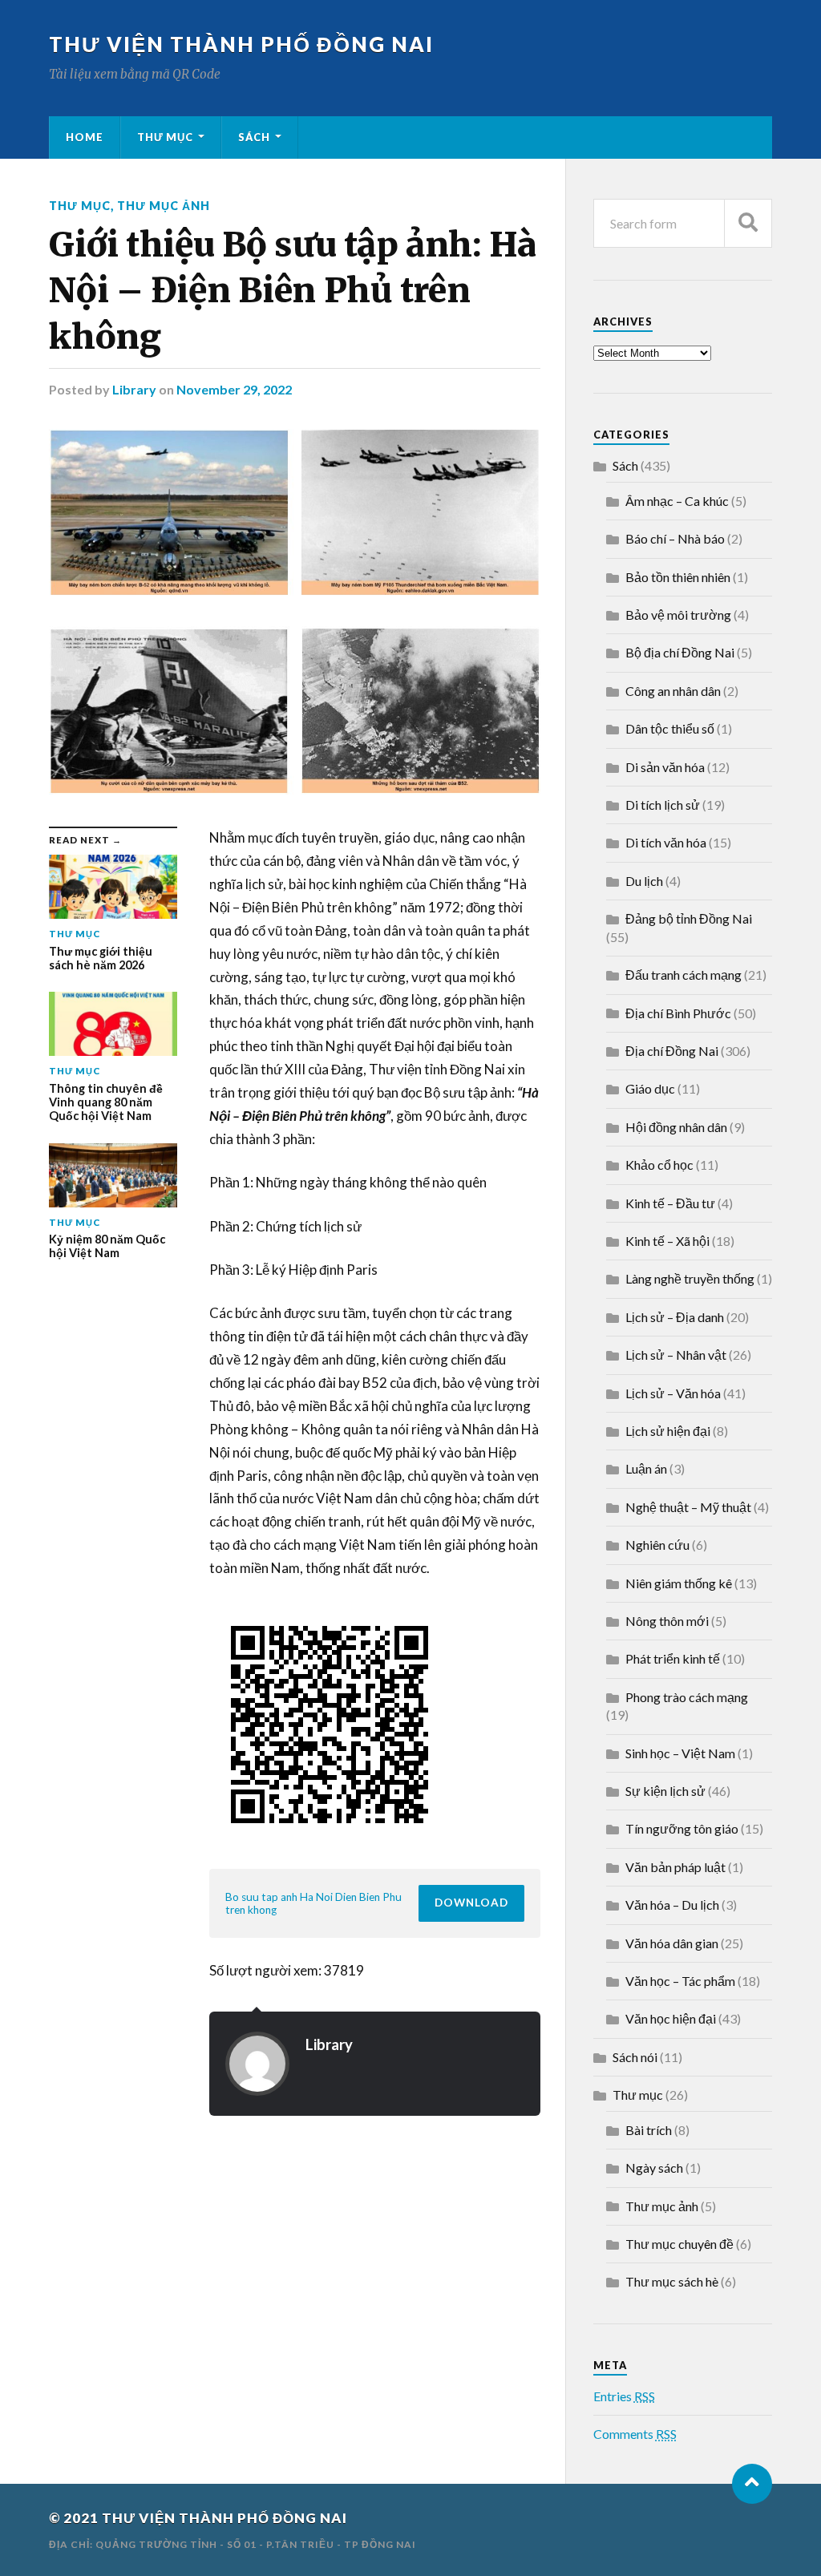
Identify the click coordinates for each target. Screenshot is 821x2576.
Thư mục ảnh (164, 206)
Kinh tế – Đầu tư (670, 1203)
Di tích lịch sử (663, 805)
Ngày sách (654, 2168)
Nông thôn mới (667, 1621)
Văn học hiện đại (671, 2018)
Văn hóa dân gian (672, 1943)
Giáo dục (650, 1088)
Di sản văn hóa (665, 767)
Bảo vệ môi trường (678, 615)
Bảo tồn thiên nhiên (678, 577)
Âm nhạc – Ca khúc (677, 501)
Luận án (646, 1468)
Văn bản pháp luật (675, 1867)
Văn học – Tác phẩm (680, 1981)
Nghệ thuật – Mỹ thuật (688, 1507)
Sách (254, 137)
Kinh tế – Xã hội (667, 1241)
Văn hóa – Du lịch (672, 1905)
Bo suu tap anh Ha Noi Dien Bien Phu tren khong (313, 1903)
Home (85, 137)
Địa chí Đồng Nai (672, 1051)
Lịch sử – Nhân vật (676, 1355)
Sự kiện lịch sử (665, 1791)
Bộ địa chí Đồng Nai (680, 652)
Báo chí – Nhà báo (675, 538)
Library (134, 389)
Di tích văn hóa (666, 842)
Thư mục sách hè (672, 2281)
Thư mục (165, 137)
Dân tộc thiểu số (670, 728)
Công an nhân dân (673, 691)
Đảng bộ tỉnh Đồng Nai (689, 918)
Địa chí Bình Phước (678, 1013)
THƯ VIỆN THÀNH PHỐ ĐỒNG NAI (241, 44)
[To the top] (752, 2484)
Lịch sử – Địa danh (675, 1317)
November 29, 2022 (234, 389)
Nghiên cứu (657, 1545)
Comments (635, 2434)
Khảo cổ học (659, 1165)
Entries (624, 2396)
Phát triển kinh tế (673, 1658)
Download (471, 1903)
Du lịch (644, 881)
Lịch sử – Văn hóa (673, 1393)
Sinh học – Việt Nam (680, 1753)
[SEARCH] (748, 223)
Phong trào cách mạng (687, 1697)
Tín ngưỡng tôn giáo (682, 1828)
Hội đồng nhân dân (676, 1127)
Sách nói (635, 2057)
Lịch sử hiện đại (668, 1431)
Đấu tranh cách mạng (683, 975)
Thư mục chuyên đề (679, 2244)
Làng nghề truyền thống (690, 1278)
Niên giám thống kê (679, 1583)
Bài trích (649, 2130)
